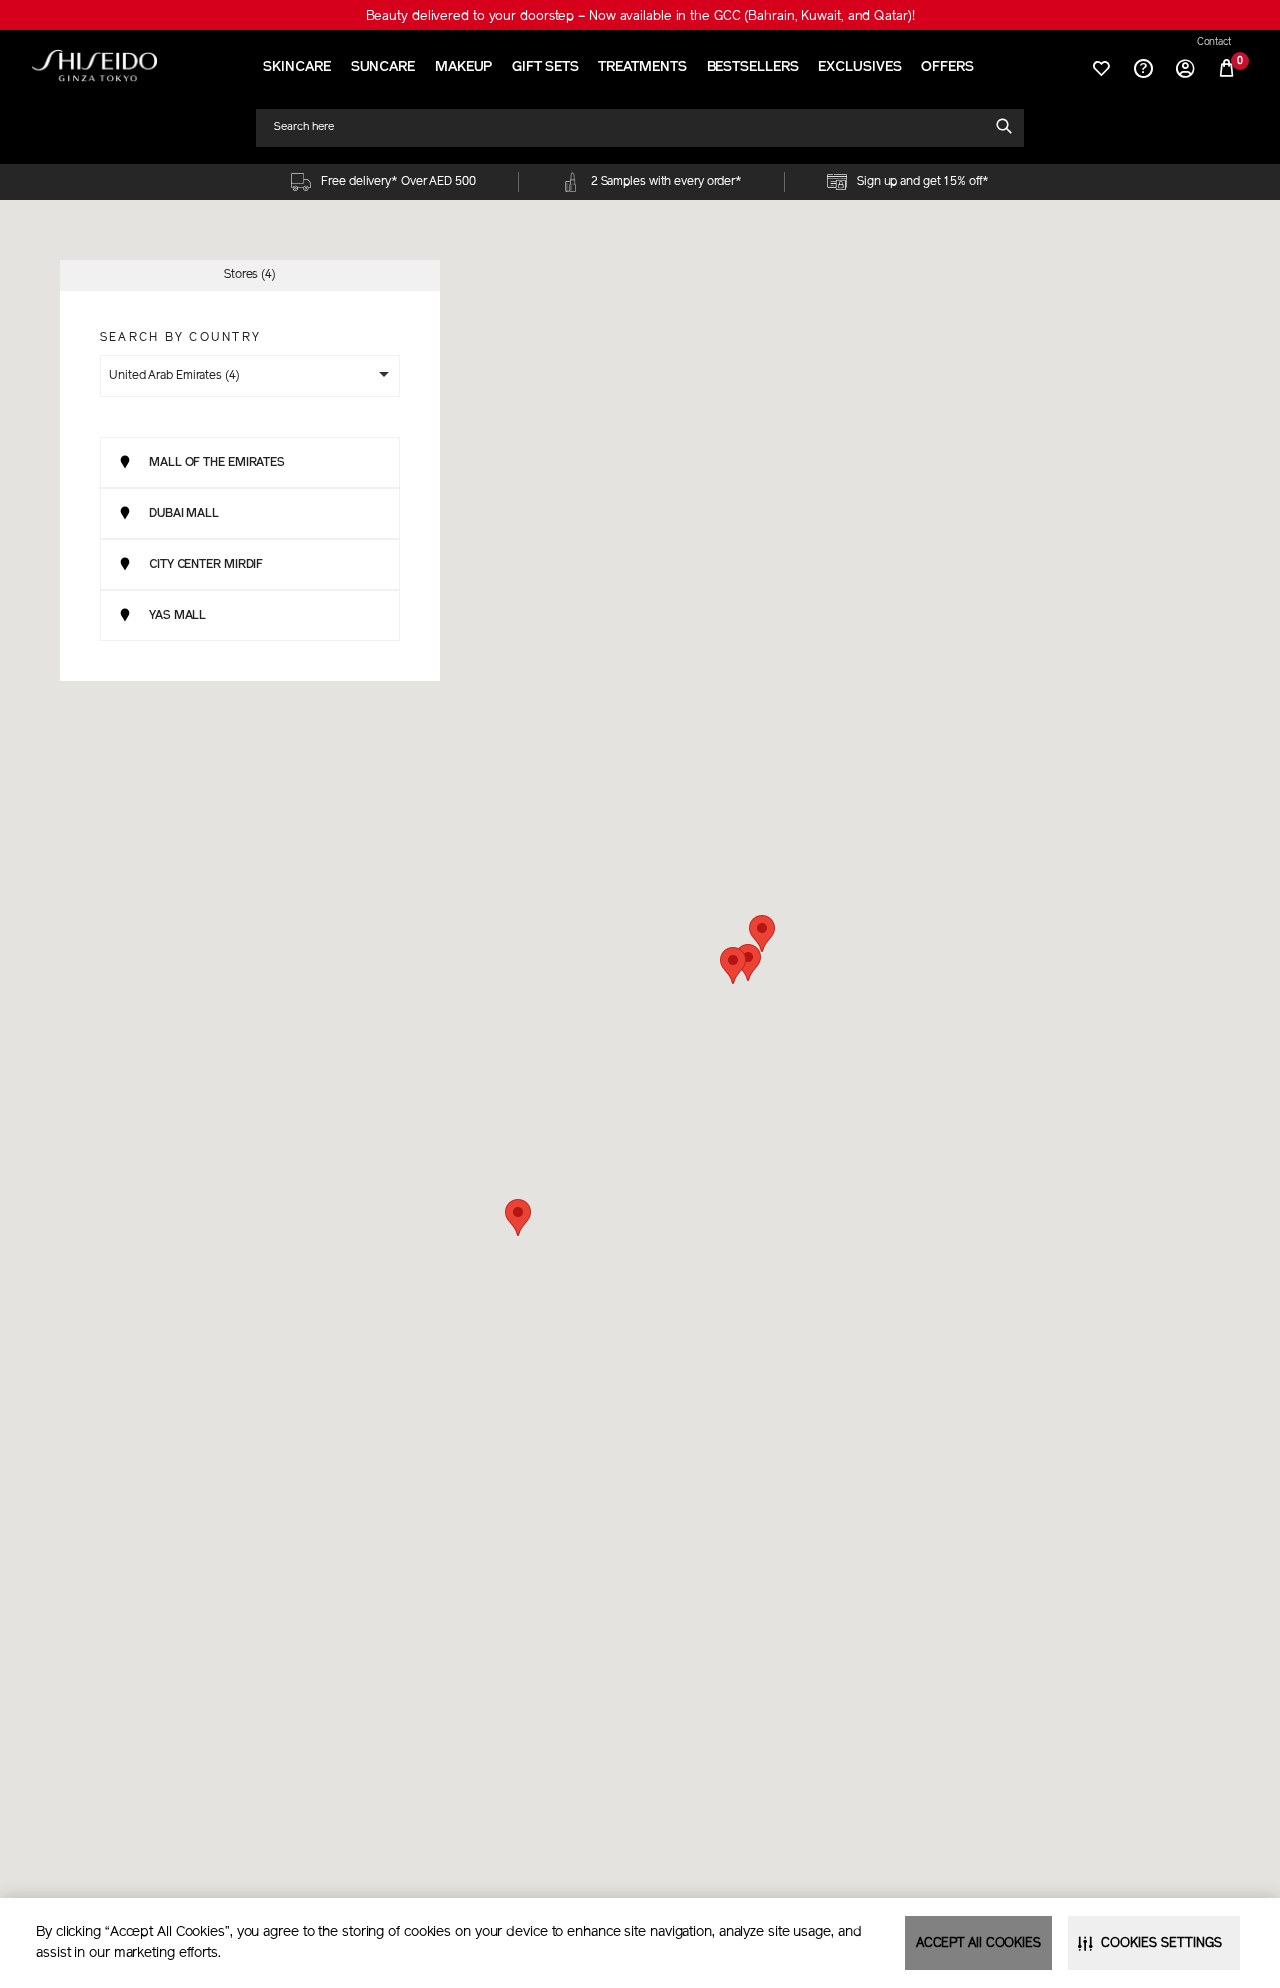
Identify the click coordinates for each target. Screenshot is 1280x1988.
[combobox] (631, 127)
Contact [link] (1214, 43)
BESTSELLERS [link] (753, 67)
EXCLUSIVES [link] (859, 67)
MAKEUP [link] (463, 67)
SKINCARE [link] (296, 67)
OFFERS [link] (947, 67)
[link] (94, 65)
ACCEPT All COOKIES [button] (978, 1943)
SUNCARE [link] (383, 67)
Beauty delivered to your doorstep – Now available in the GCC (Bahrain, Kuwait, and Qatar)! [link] (640, 16)
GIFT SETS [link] (545, 67)
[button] (733, 965)
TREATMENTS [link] (642, 67)
